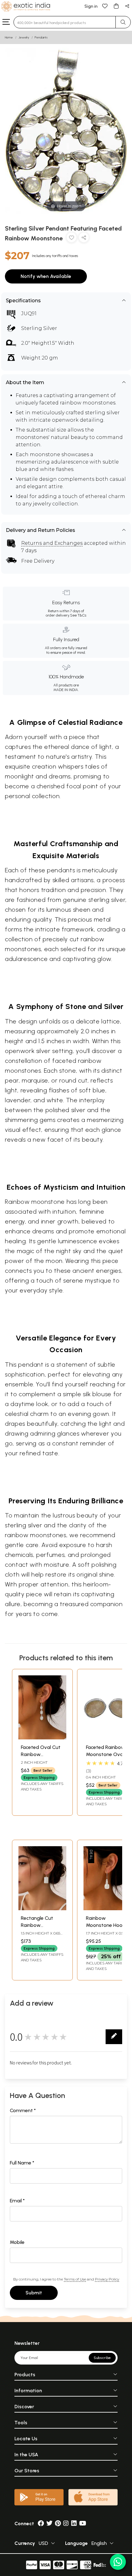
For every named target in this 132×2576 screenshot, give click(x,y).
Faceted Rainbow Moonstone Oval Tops (105, 1754)
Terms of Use (75, 2279)
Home (9, 37)
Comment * (23, 2110)
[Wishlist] (105, 6)
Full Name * (22, 2163)
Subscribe (102, 2358)
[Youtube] (83, 2524)
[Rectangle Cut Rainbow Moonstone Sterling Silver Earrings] (42, 1909)
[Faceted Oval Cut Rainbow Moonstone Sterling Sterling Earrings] (42, 1738)
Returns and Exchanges (52, 543)
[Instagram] (66, 2524)
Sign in (91, 6)
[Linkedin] (74, 2524)
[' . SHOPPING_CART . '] (116, 6)
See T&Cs (78, 615)
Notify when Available (46, 276)
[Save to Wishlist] (72, 239)
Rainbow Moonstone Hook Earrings (105, 1925)
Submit (34, 2293)
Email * (17, 2201)
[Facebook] (41, 2524)
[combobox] (65, 22)
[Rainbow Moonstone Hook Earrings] (107, 1909)
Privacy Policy (107, 2279)
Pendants (41, 37)
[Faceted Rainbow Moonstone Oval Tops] (107, 1738)
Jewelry (24, 37)
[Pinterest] (58, 2524)
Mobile (17, 2242)
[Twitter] (49, 2524)
